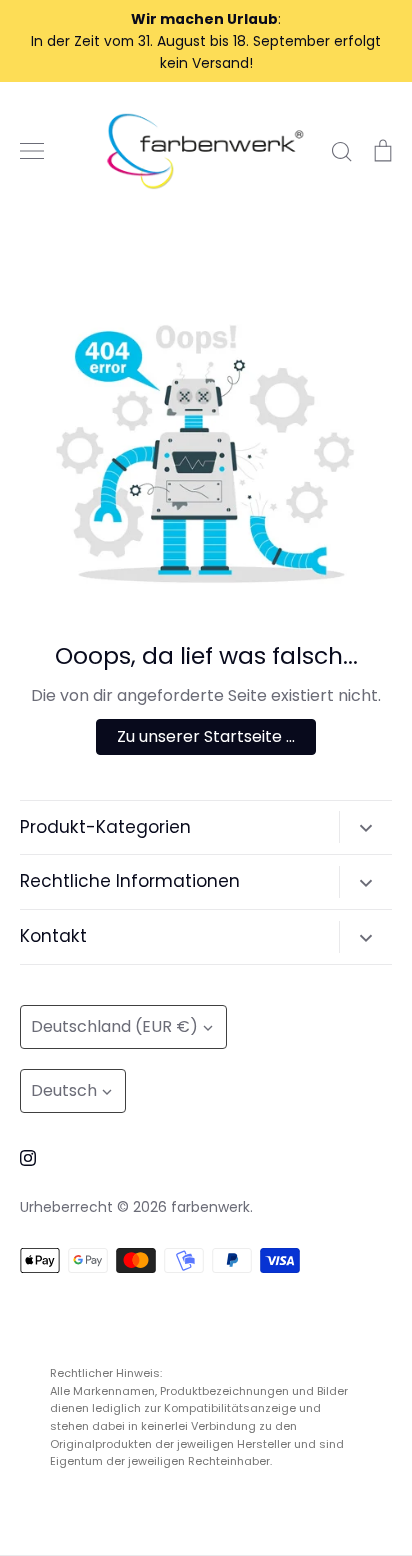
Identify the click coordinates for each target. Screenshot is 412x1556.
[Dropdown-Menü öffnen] (365, 827)
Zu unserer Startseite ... (206, 736)
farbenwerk (210, 1207)
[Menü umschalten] (32, 151)
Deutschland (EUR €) (114, 1026)
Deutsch (64, 1090)
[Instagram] (28, 1158)
